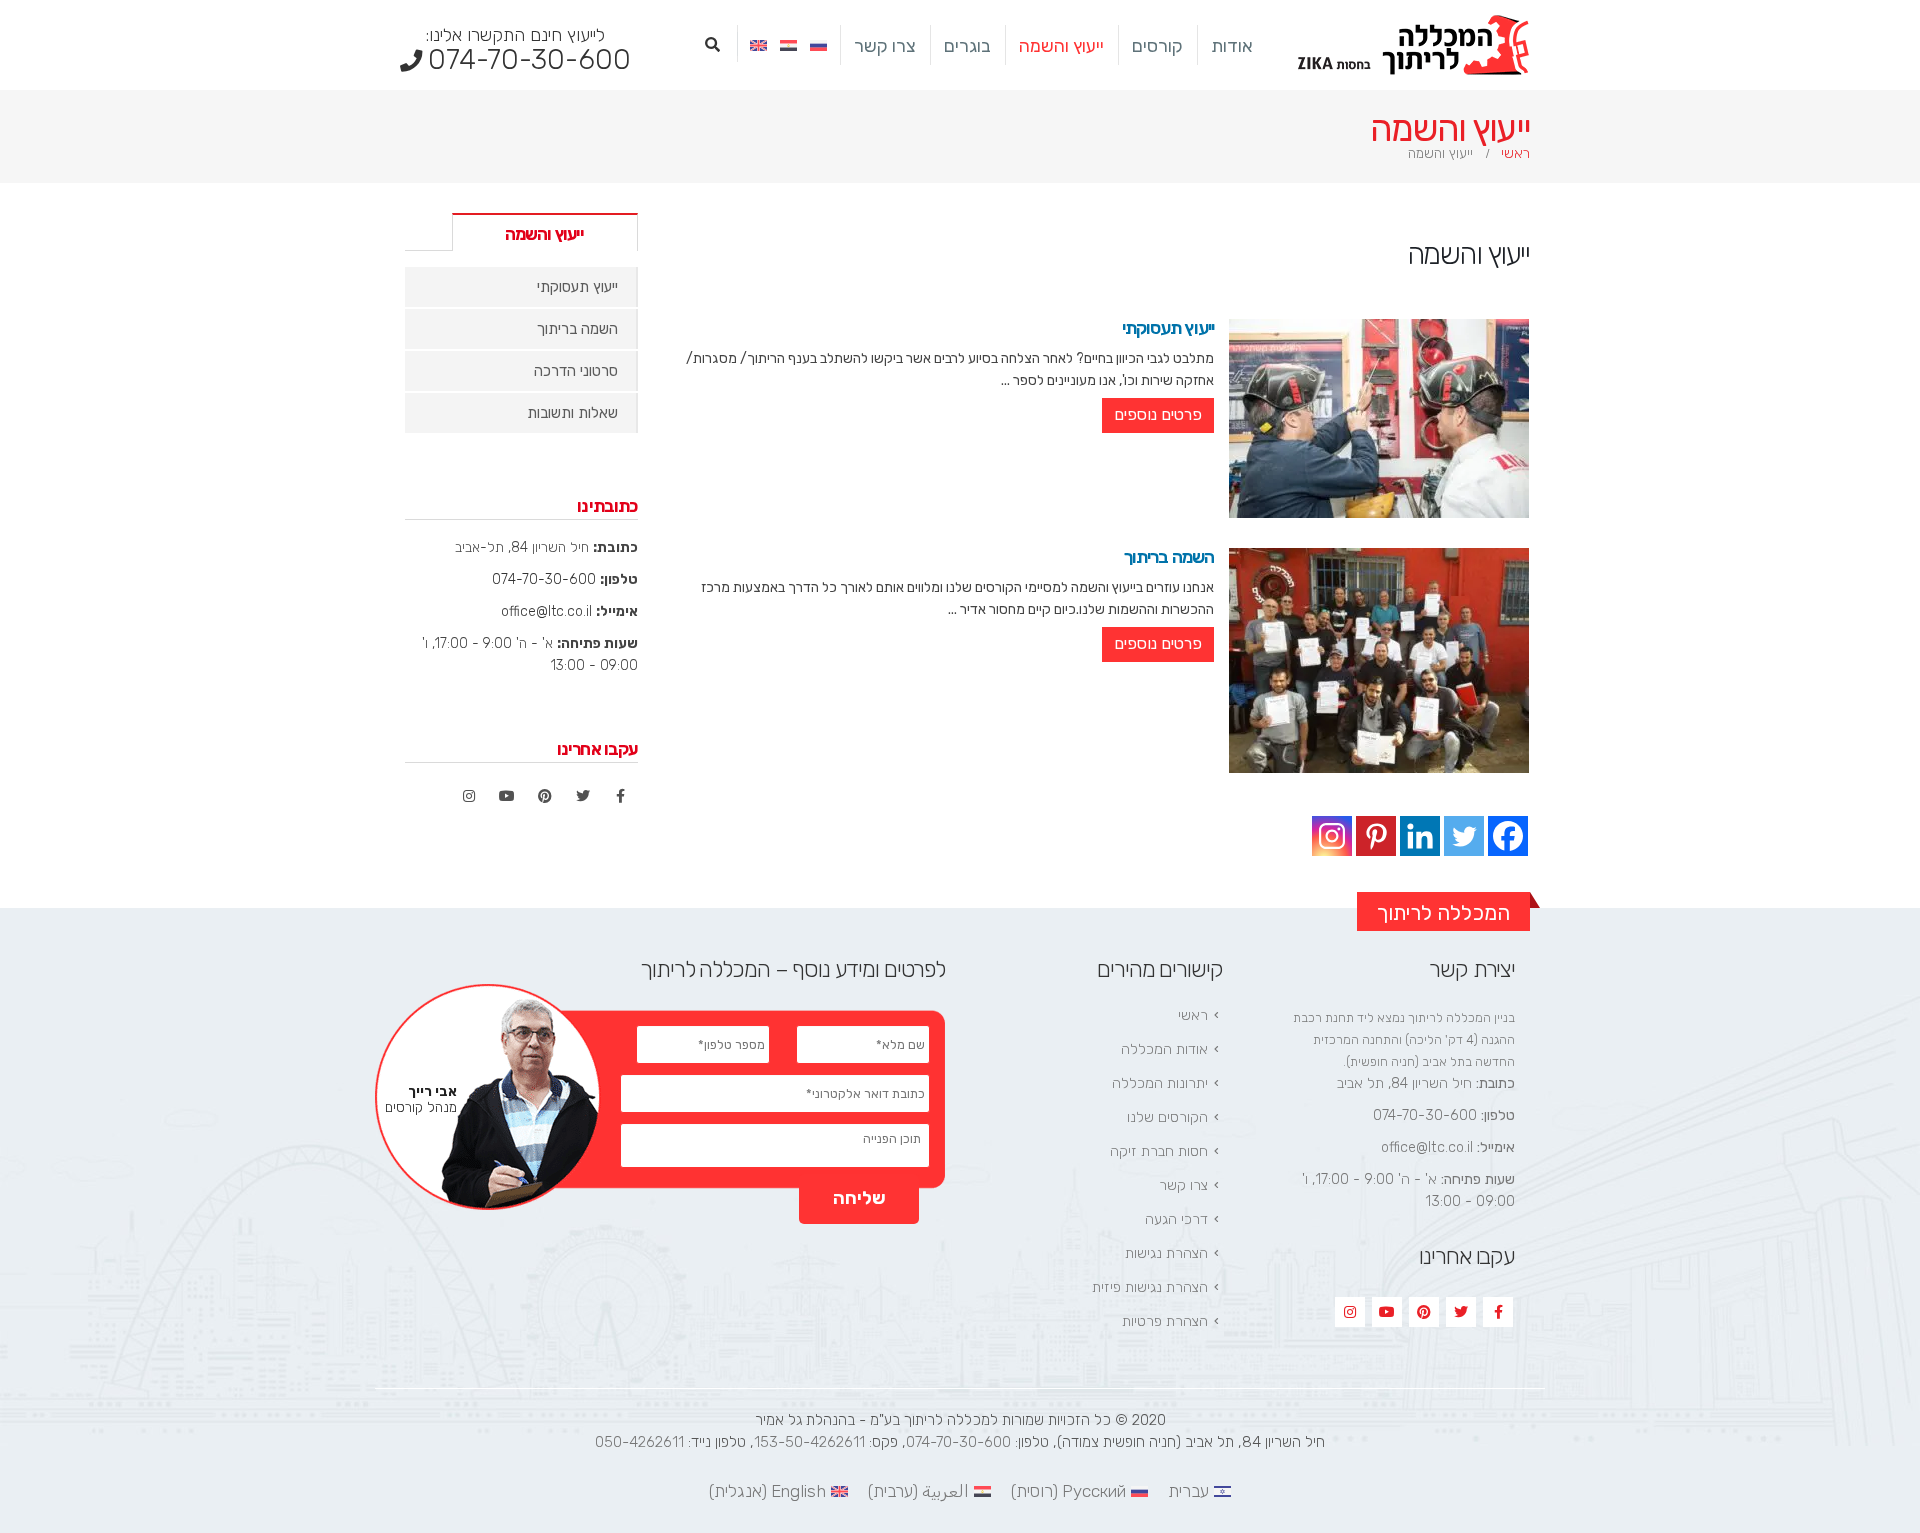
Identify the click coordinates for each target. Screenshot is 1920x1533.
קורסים (1157, 46)
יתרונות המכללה (1160, 1083)
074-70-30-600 (528, 50)
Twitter (583, 796)
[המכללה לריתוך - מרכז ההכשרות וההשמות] (1414, 45)
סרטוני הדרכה (576, 371)
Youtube (507, 796)
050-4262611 (639, 1442)
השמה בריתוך (1169, 557)
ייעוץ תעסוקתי (1168, 328)
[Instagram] (1332, 836)
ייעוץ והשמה (1061, 46)
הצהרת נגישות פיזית (1150, 1287)
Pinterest (545, 796)
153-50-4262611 (809, 1442)
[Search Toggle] (712, 45)
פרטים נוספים (1158, 414)
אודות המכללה (1164, 1049)
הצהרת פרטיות (1165, 1321)
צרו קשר (885, 46)
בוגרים (967, 46)
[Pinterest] (1376, 836)
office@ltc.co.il (546, 611)
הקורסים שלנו (1167, 1117)
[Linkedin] (1420, 836)
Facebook (621, 796)
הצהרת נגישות (1166, 1253)
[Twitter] (1464, 836)
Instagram (469, 796)
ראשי (1193, 1015)
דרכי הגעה (1176, 1219)
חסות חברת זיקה (1159, 1151)
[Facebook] (1508, 836)
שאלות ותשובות (572, 413)
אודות (1232, 46)
